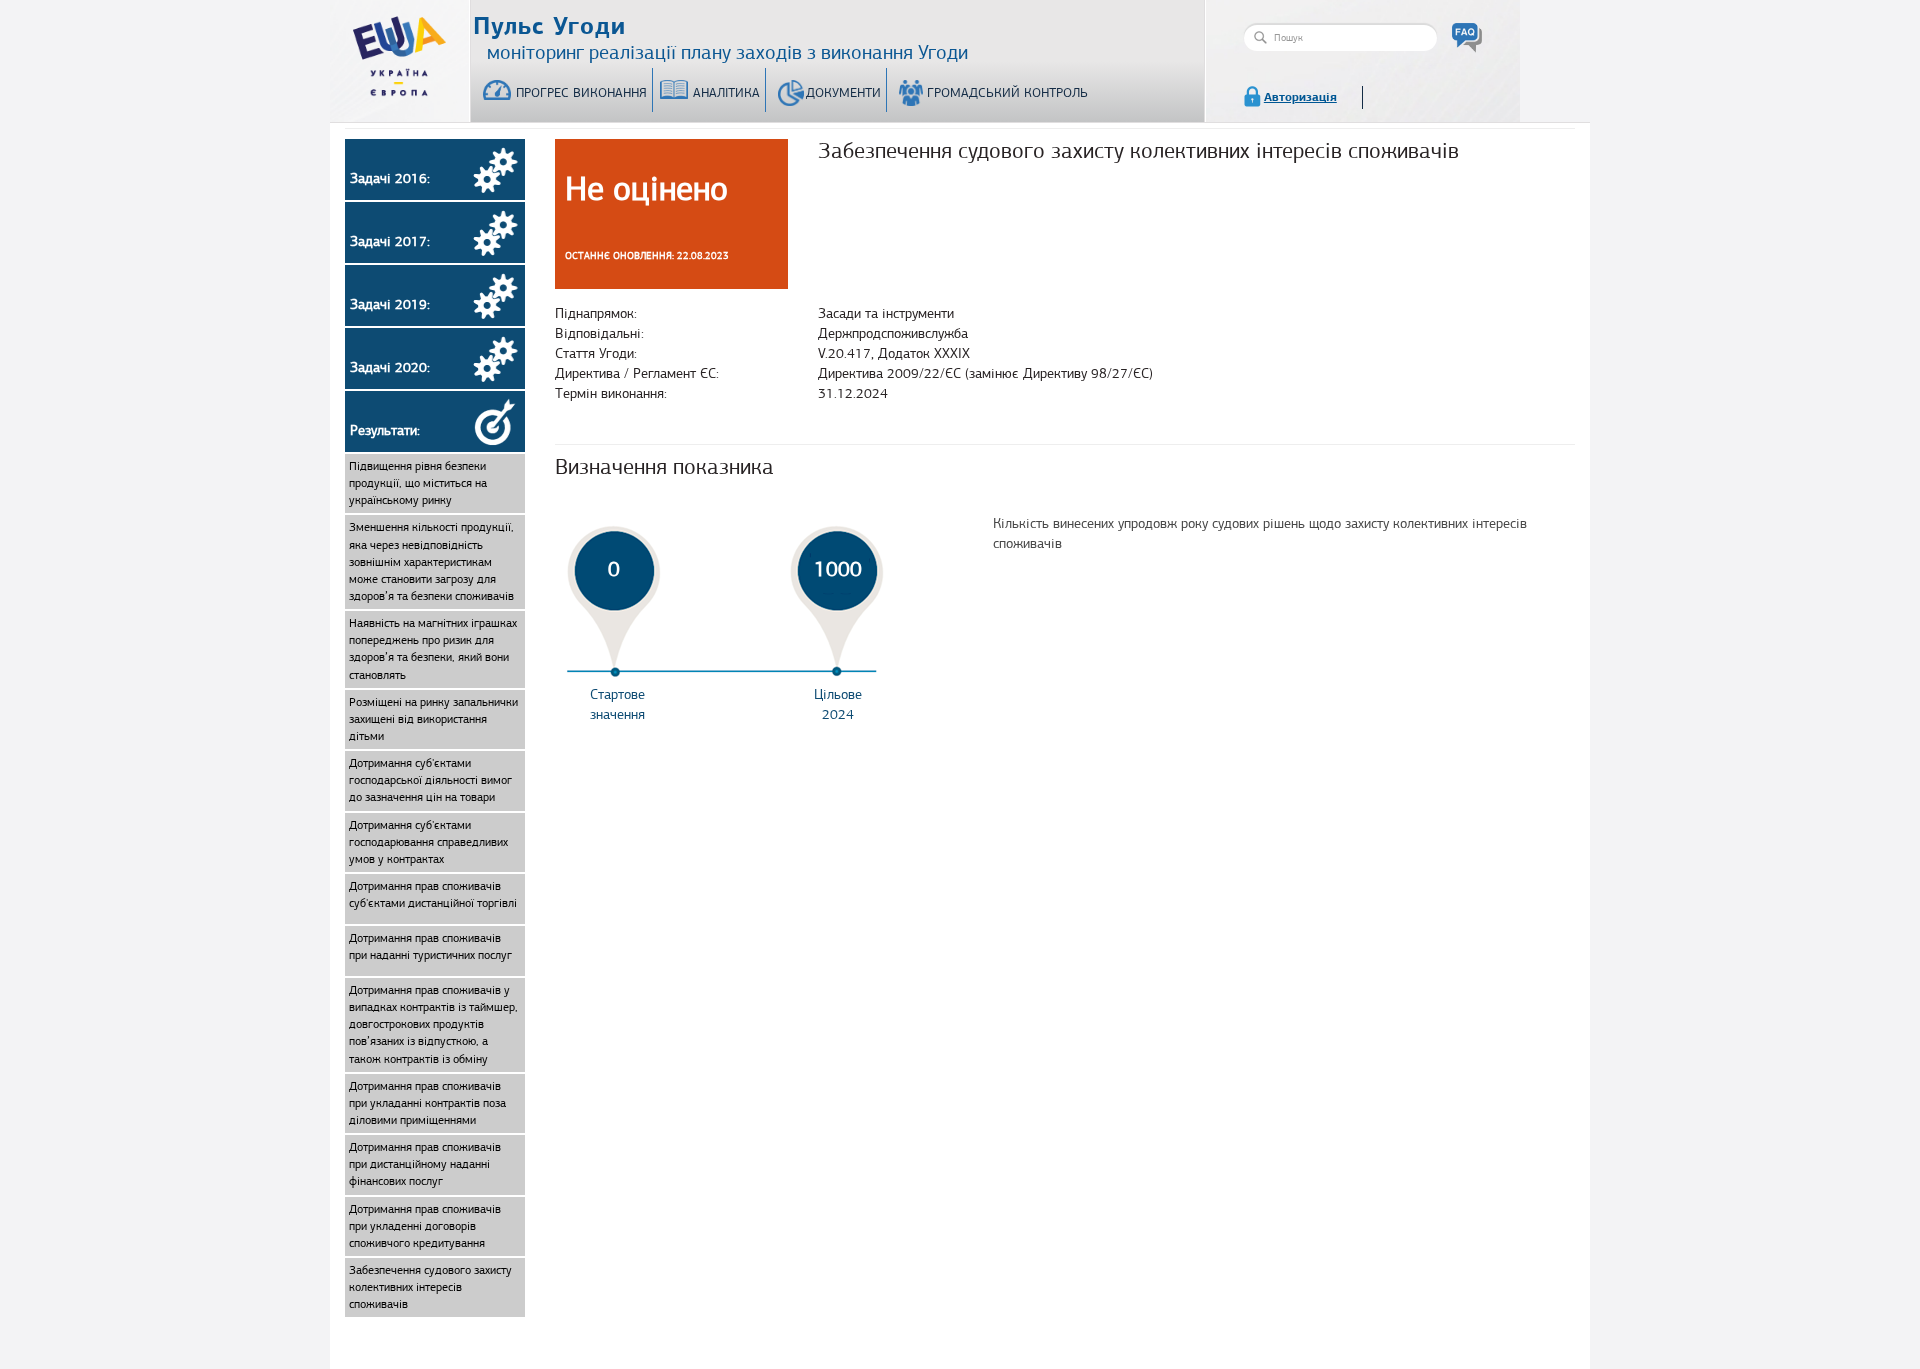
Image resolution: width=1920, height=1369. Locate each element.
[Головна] (400, 52)
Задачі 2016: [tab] (390, 178)
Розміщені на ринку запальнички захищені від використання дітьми (433, 719)
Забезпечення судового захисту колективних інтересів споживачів (430, 1287)
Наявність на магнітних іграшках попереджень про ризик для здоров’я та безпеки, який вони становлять (433, 648)
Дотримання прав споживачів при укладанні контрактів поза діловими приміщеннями (427, 1103)
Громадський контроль (1007, 93)
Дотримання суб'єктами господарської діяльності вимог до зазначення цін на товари (430, 780)
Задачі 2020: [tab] (390, 367)
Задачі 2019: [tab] (390, 304)
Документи (843, 93)
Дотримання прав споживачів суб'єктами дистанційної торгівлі (433, 894)
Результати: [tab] (385, 430)
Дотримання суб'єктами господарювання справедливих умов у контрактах (428, 842)
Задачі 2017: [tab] (390, 241)
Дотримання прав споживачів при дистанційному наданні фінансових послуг (425, 1164)
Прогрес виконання (581, 93)
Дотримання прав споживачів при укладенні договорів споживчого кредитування (425, 1226)
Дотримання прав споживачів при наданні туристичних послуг (430, 946)
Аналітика (726, 93)
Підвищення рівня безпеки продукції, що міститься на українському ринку (418, 483)
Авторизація (1300, 97)
